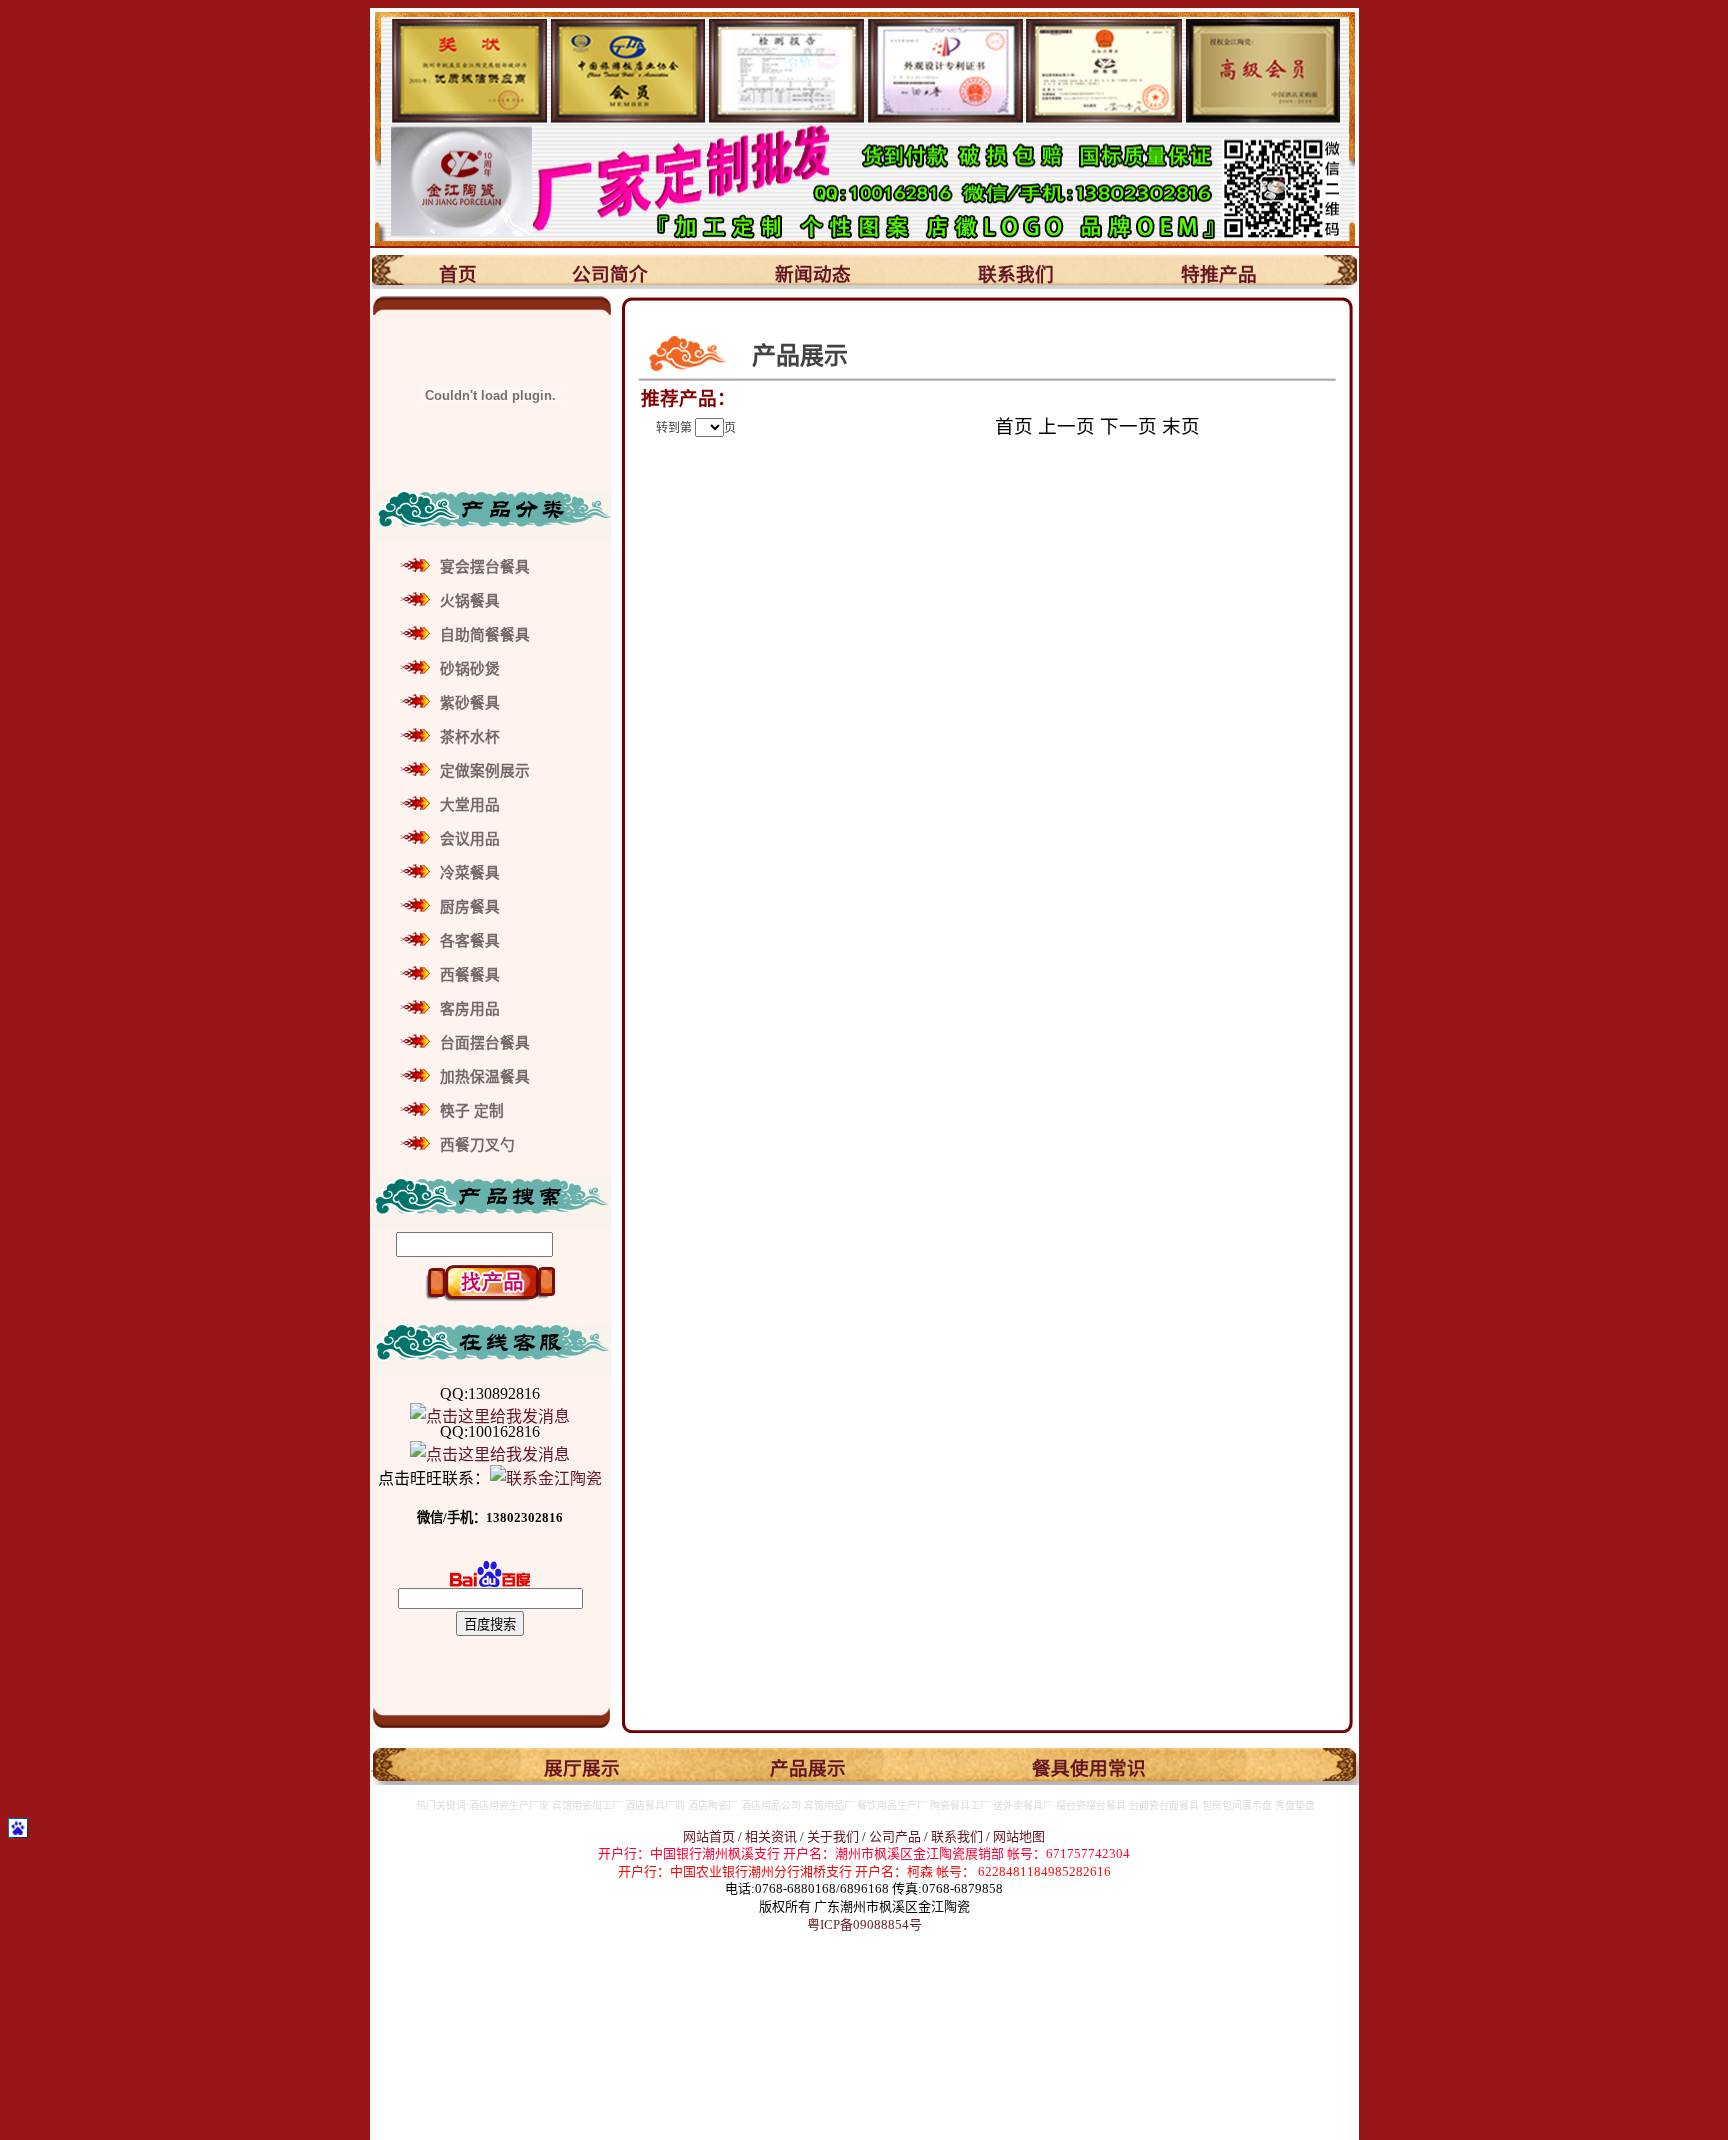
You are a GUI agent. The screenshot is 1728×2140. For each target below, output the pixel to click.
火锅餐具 (470, 601)
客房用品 (470, 1009)
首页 (458, 274)
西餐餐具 (470, 975)
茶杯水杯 (470, 737)
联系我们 (1016, 274)
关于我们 (834, 1836)
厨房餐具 (470, 907)
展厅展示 (582, 1768)
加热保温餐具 (485, 1077)
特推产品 (1219, 274)
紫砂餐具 (470, 703)
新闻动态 (813, 274)
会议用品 (470, 839)
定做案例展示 (485, 771)
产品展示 (808, 1768)
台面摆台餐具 (485, 1043)
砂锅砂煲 (470, 669)
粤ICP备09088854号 (864, 1924)
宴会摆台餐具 (485, 567)
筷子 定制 (472, 1111)
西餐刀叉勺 (477, 1145)
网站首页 (709, 1836)
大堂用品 (470, 805)
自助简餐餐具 (485, 635)
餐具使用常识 (1089, 1768)
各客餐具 (470, 941)
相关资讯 (771, 1836)
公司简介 (610, 274)
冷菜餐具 (470, 873)
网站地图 (1019, 1836)
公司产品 (895, 1836)
